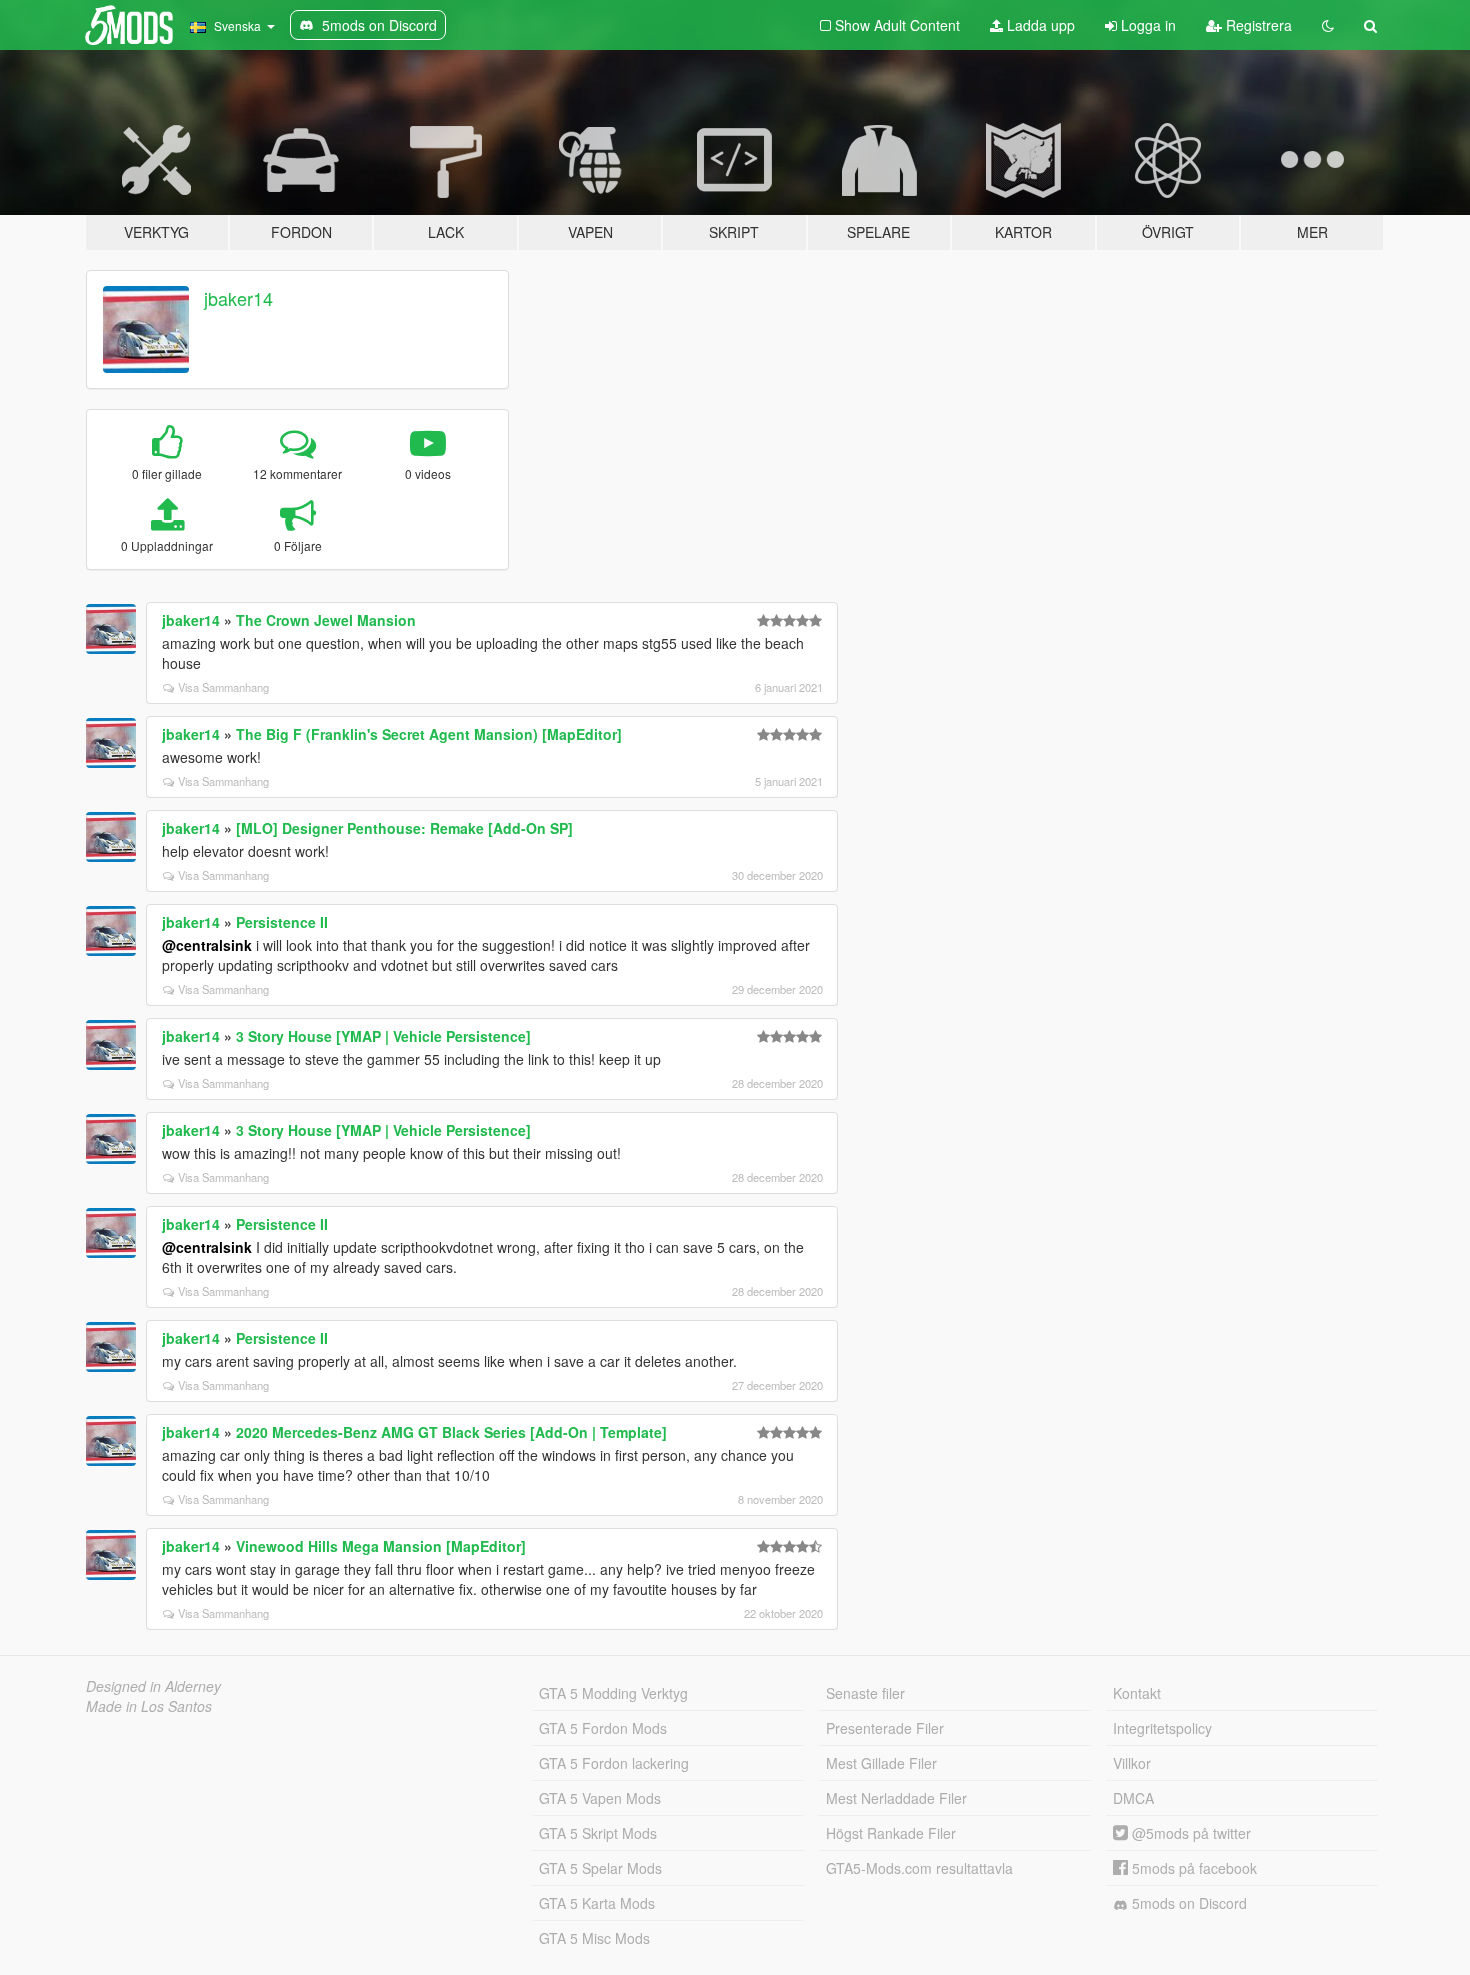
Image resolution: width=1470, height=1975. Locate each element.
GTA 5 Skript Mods (598, 1833)
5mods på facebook (1192, 1868)
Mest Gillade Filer (881, 1763)
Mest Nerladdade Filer (896, 1798)
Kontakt (1137, 1693)
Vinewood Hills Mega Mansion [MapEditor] (381, 1546)
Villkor (1132, 1763)
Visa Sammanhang (223, 687)
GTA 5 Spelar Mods (600, 1868)
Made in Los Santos (149, 1706)
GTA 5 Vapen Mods (600, 1798)
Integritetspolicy (1162, 1728)
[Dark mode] (1328, 25)
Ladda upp (1039, 25)
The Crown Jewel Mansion (326, 620)
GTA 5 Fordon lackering (614, 1763)
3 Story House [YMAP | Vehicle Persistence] (383, 1036)
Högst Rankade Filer (891, 1833)
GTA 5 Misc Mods (594, 1938)
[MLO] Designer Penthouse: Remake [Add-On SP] (404, 828)
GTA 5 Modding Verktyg (613, 1693)
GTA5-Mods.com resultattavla (919, 1868)
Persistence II (282, 922)
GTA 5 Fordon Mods (603, 1728)
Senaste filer (865, 1693)
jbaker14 (238, 298)
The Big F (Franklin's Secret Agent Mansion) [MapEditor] (429, 734)
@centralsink (207, 945)
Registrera (1257, 25)
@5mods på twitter (1189, 1833)
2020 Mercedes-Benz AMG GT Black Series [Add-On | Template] (451, 1432)
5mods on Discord (1187, 1903)
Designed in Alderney (153, 1686)
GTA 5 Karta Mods (597, 1903)
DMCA (1133, 1798)
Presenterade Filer (885, 1728)
